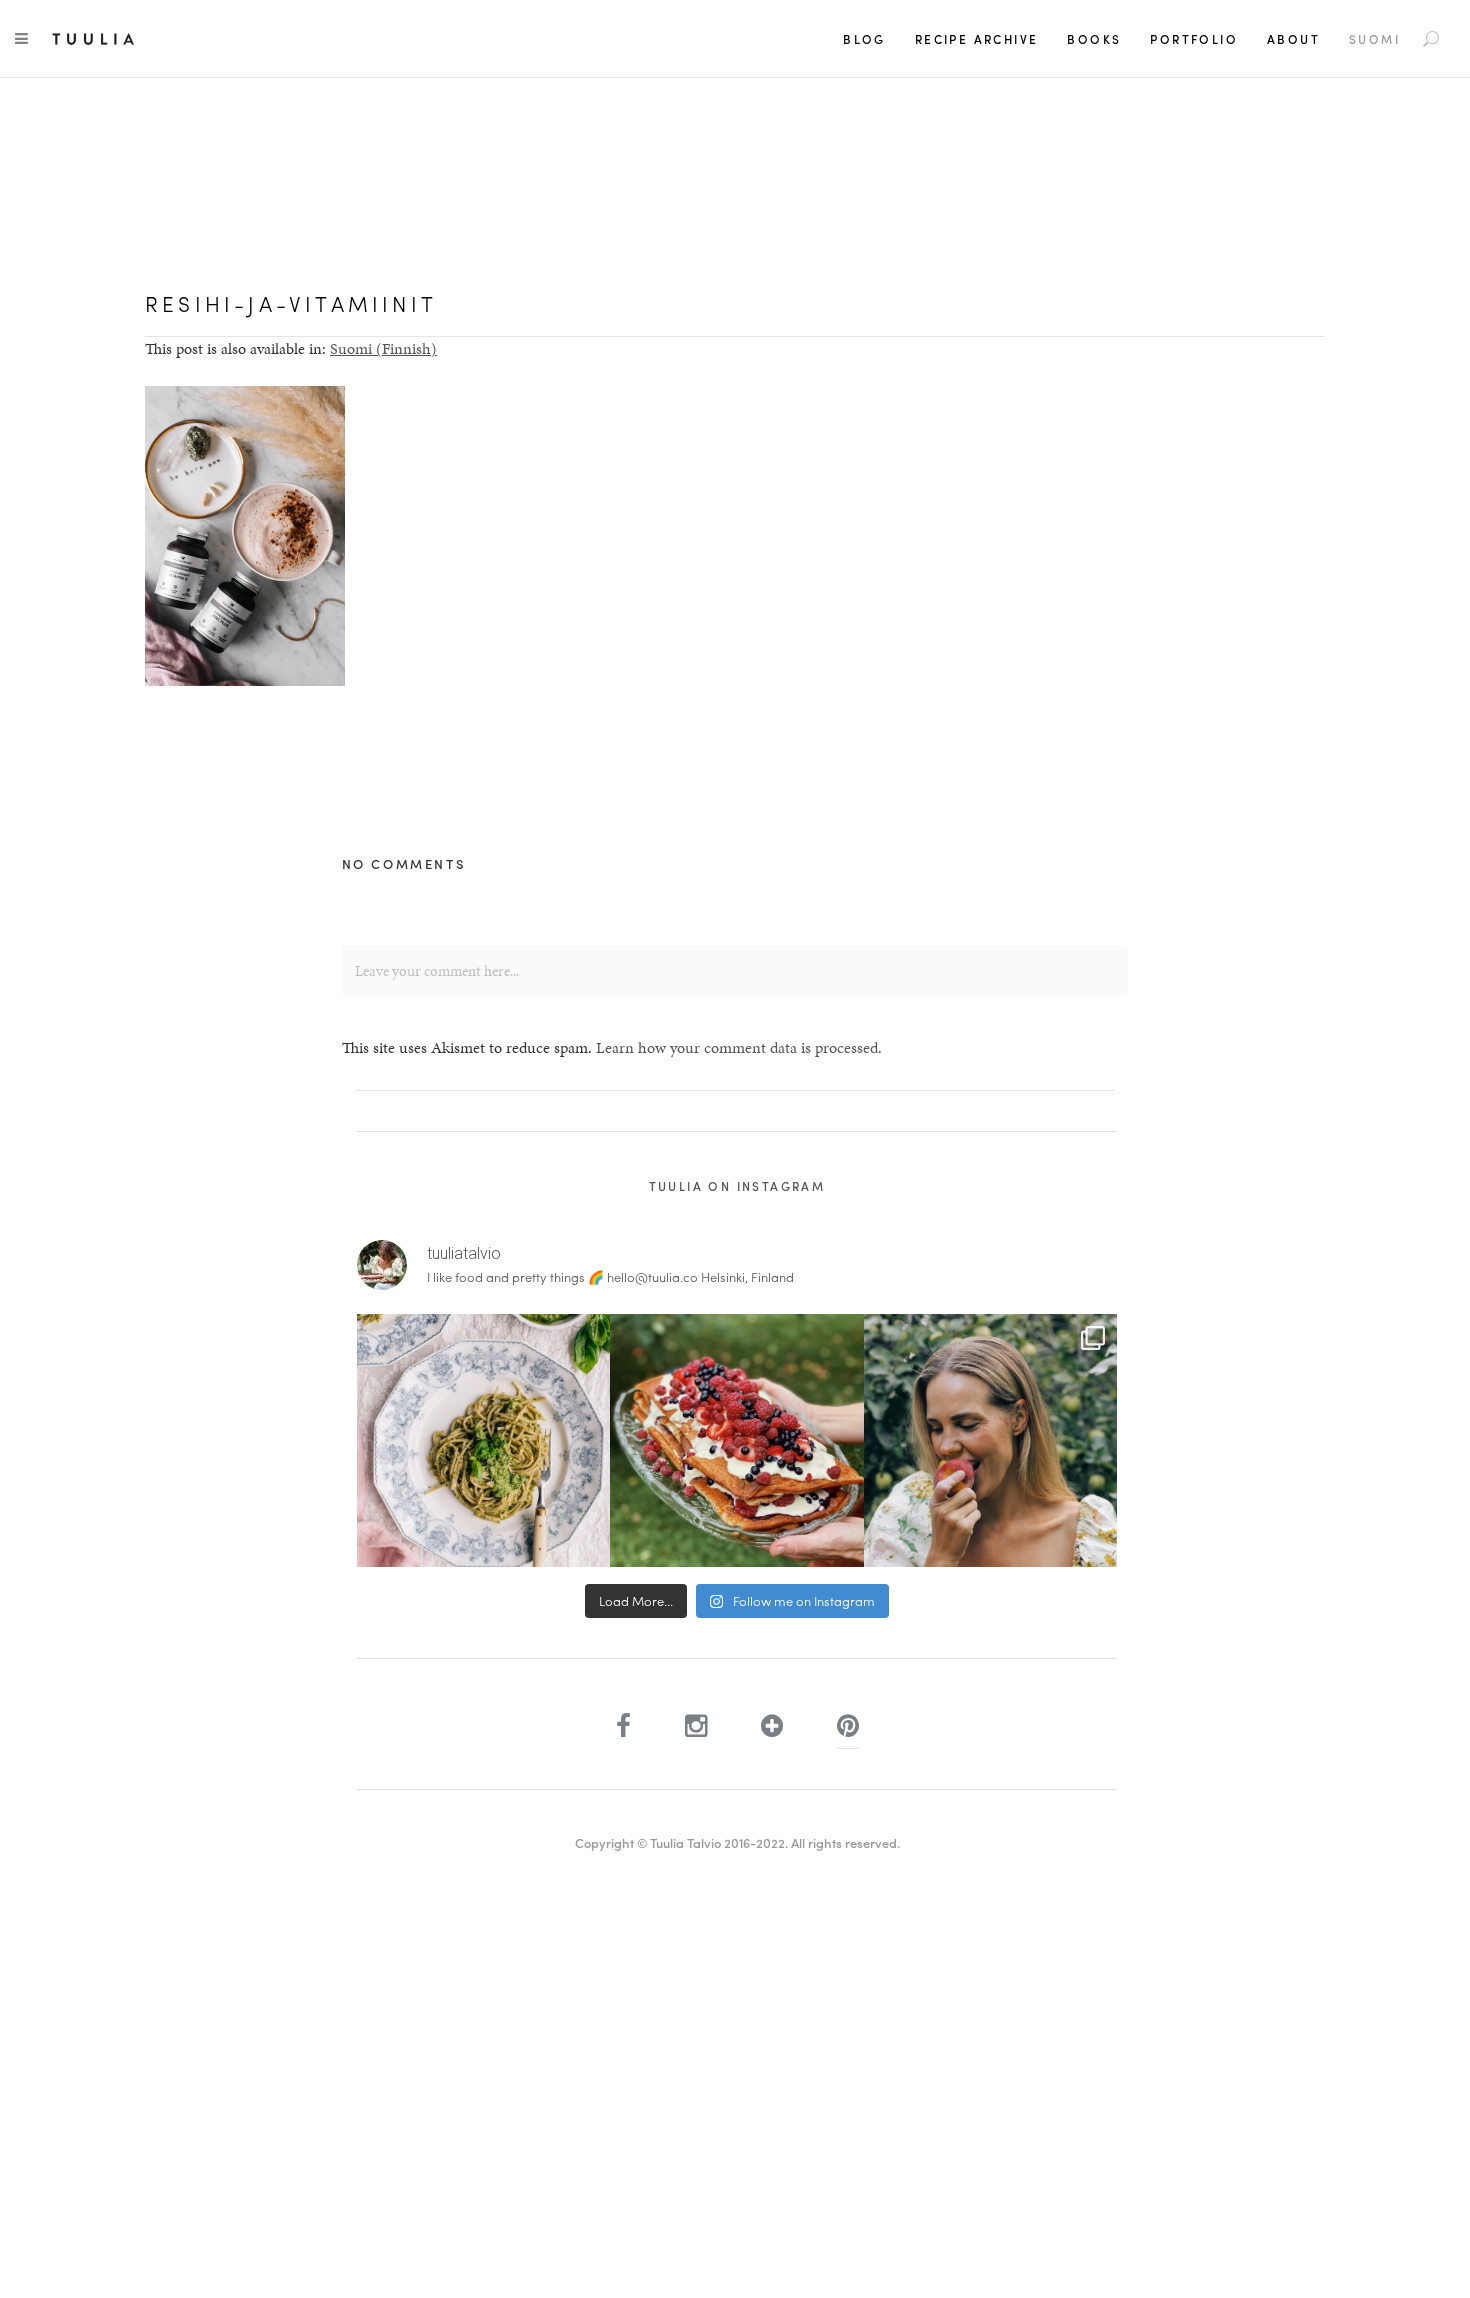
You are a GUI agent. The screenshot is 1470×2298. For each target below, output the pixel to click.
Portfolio (1194, 39)
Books (1094, 39)
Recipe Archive (977, 39)
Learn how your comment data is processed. (739, 1047)
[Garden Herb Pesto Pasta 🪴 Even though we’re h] (483, 1440)
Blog (864, 39)
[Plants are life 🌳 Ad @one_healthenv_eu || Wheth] (990, 1440)
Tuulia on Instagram (737, 1186)
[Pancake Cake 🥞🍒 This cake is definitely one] (736, 1440)
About (1293, 39)
